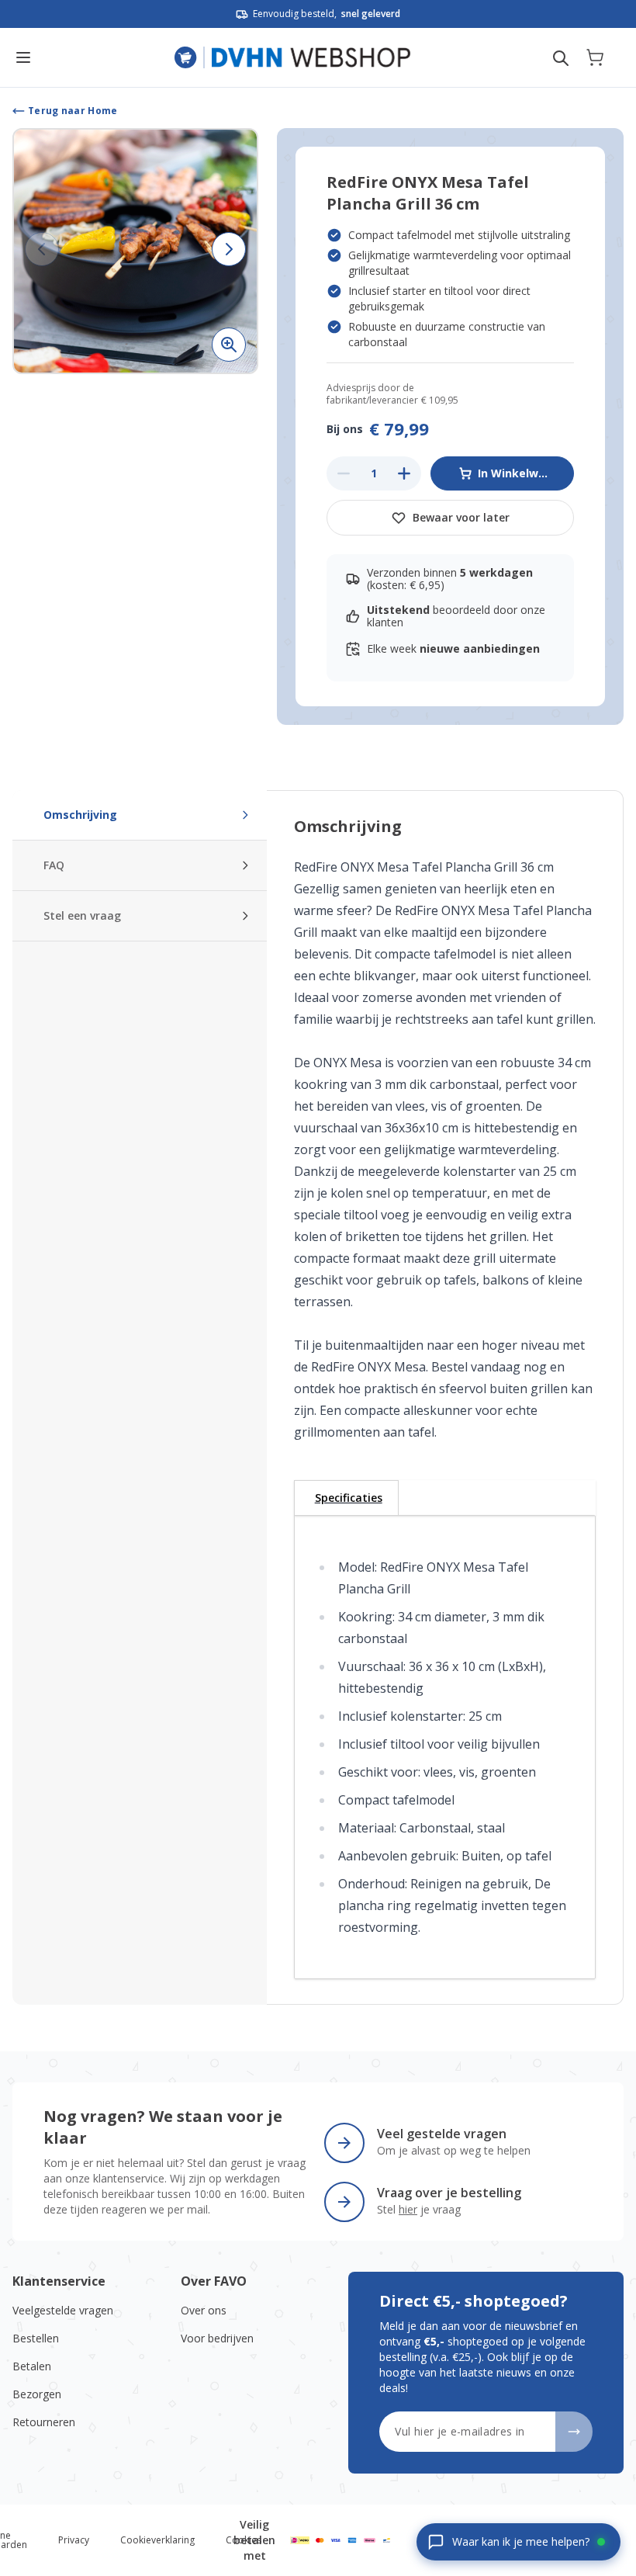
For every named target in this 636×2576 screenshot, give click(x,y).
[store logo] (293, 57)
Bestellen (36, 2338)
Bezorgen (37, 2394)
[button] (135, 251)
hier (408, 2209)
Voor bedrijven (217, 2338)
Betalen (32, 2366)
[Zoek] (561, 58)
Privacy (74, 2540)
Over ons (204, 2310)
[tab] (346, 1498)
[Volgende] (229, 249)
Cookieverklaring (157, 2540)
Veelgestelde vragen (63, 2310)
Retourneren (44, 2422)
